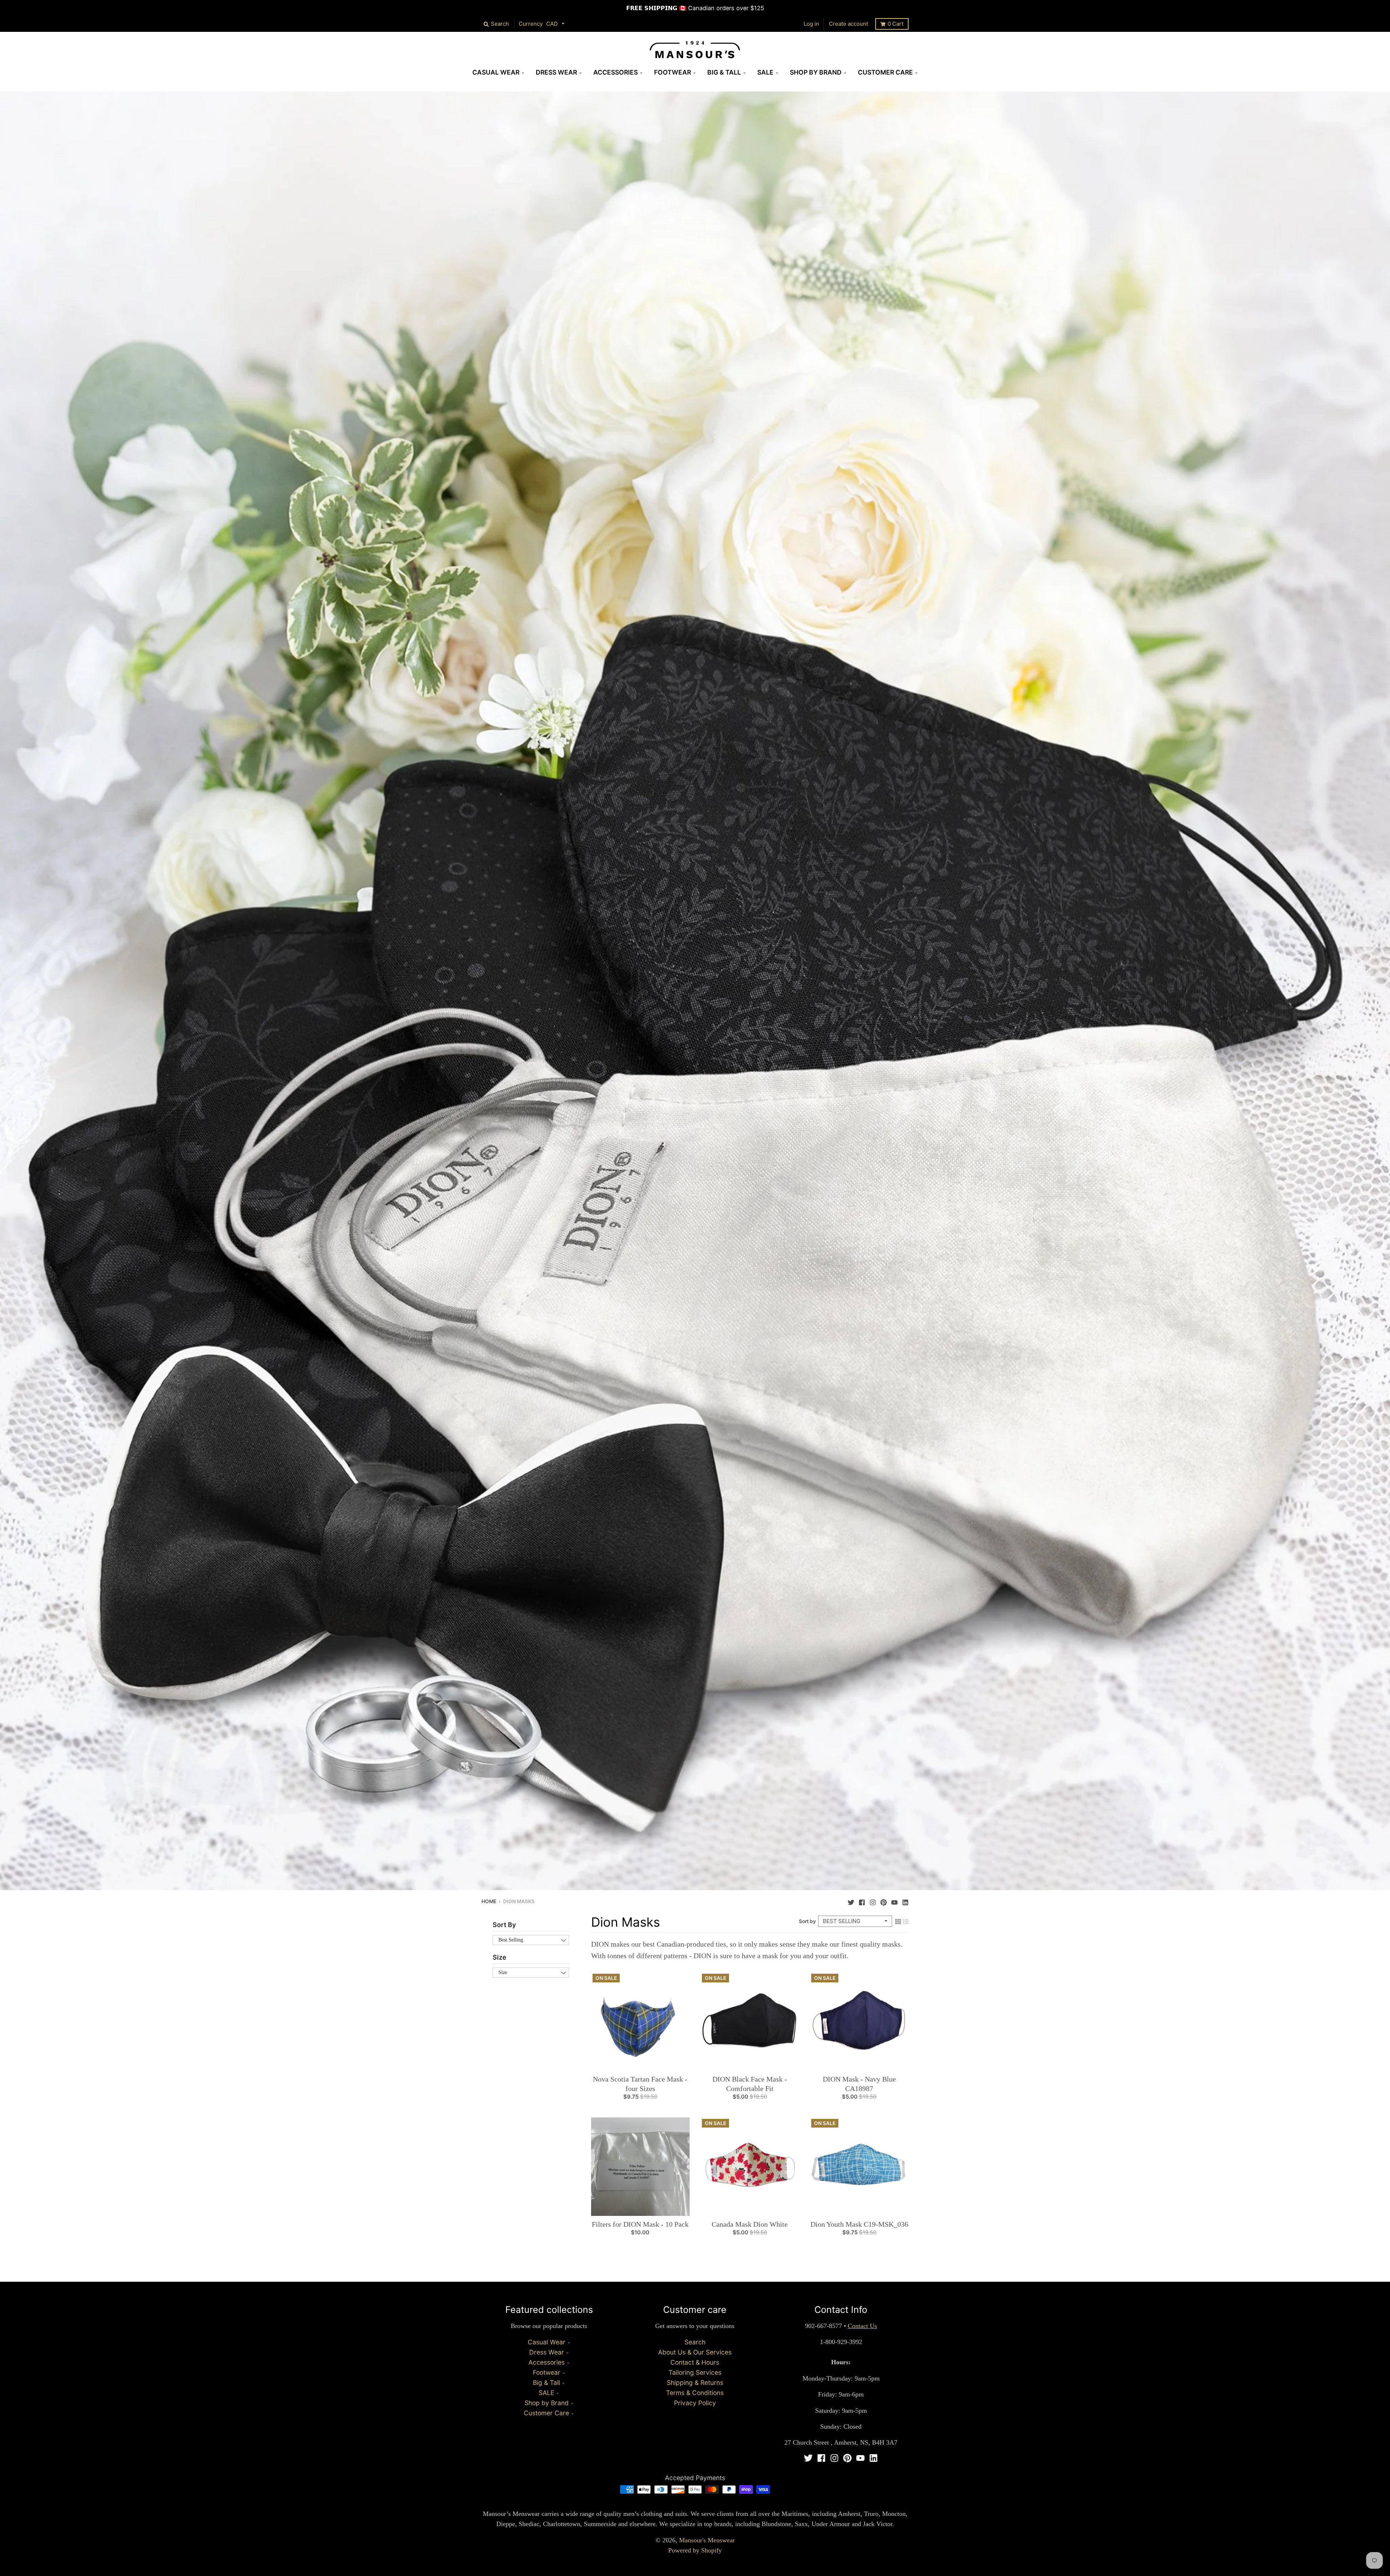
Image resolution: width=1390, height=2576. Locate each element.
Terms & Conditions (695, 2393)
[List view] (906, 1921)
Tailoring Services (695, 2372)
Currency (531, 24)
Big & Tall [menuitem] (724, 72)
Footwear (547, 2372)
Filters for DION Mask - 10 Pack (640, 2224)
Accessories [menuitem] (616, 72)
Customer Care (546, 2413)
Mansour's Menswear (707, 2540)
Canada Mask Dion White (750, 2224)
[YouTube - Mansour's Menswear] (894, 1901)
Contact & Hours (695, 2362)
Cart (896, 24)
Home (489, 1901)
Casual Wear (547, 2342)
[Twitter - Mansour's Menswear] (851, 1901)
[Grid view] (898, 1921)
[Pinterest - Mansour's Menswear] (884, 1901)
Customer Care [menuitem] (885, 72)
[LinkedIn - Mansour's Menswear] (905, 1901)
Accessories (547, 2362)
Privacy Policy (695, 2403)
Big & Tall (546, 2383)
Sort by (807, 1921)
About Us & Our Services (695, 2352)
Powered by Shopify (695, 2550)
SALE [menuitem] (765, 72)
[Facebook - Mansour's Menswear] (862, 1901)
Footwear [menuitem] (673, 72)
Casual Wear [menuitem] (496, 72)
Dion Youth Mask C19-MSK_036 (859, 2224)
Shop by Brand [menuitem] (816, 72)
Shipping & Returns (695, 2383)
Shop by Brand (547, 2403)
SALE (546, 2393)
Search (695, 2342)
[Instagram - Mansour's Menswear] (873, 1901)
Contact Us (862, 2326)
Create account (848, 24)
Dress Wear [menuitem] (556, 72)
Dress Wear (547, 2352)
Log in (811, 24)
